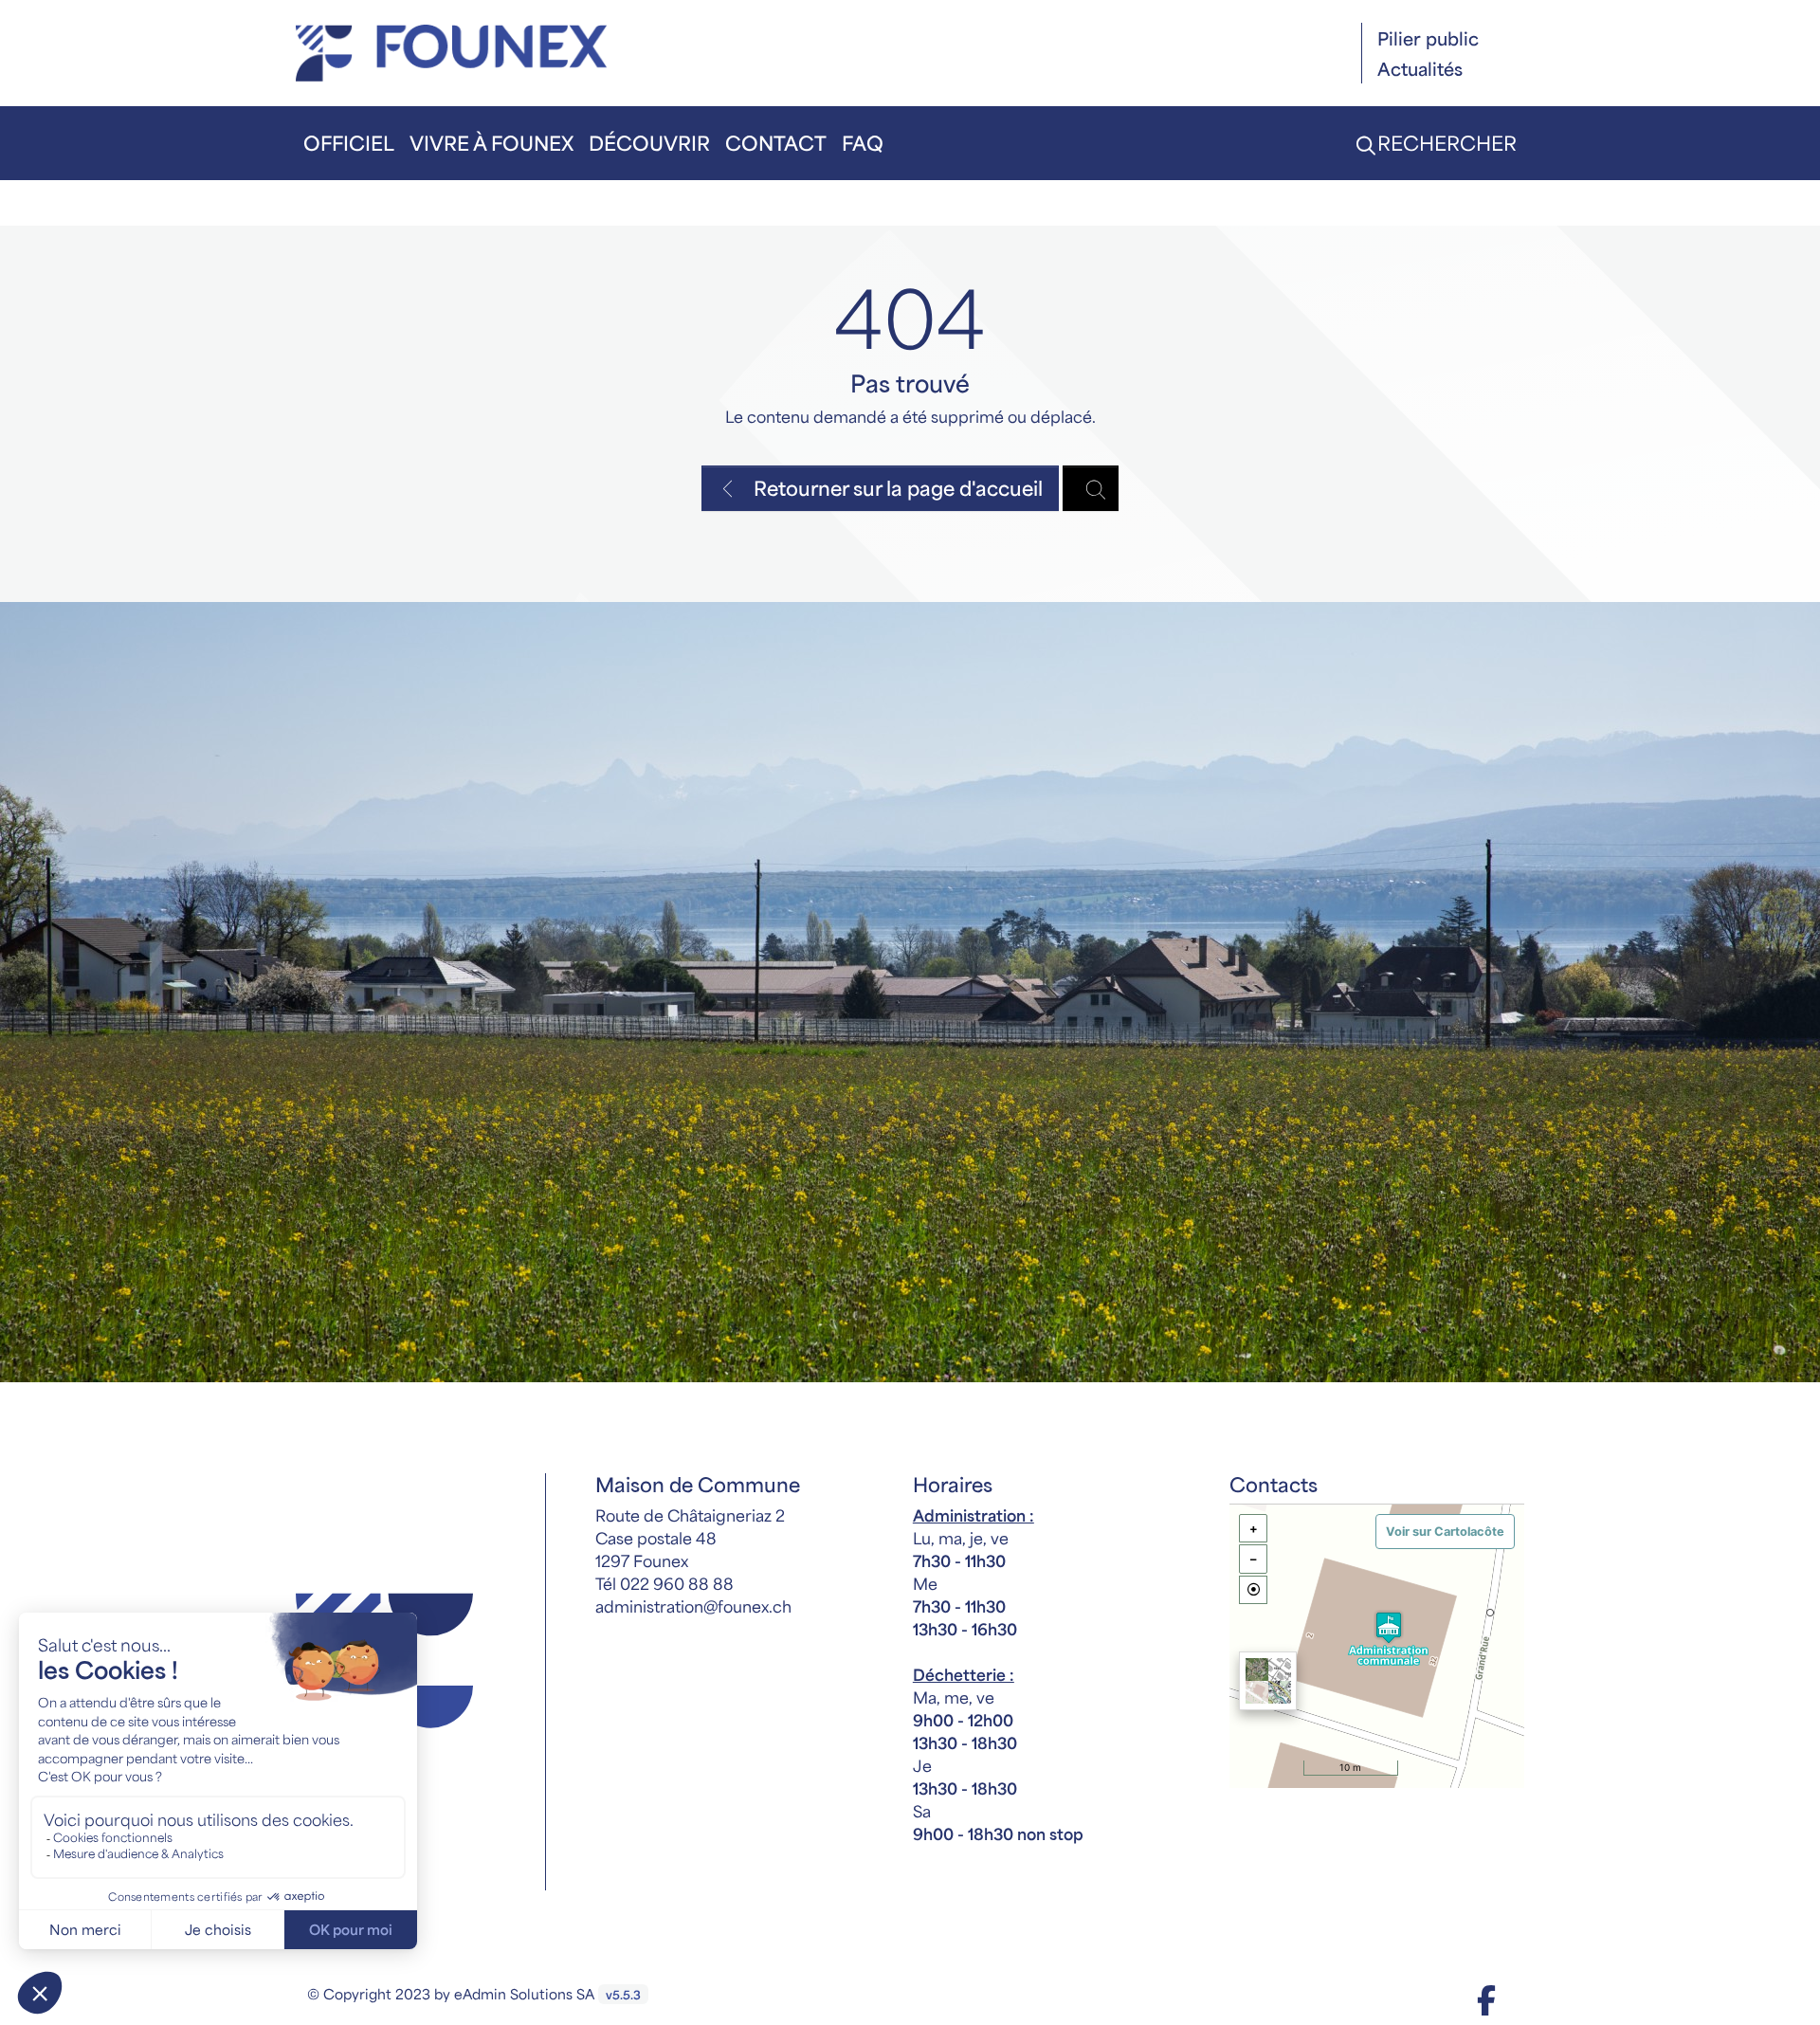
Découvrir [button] (649, 143)
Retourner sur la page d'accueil (896, 488)
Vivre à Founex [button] (491, 143)
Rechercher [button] (1445, 143)
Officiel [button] (349, 143)
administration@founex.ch (693, 1606)
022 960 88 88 (677, 1583)
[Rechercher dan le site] (1091, 488)
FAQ (863, 143)
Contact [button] (776, 143)
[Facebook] (1486, 1999)
